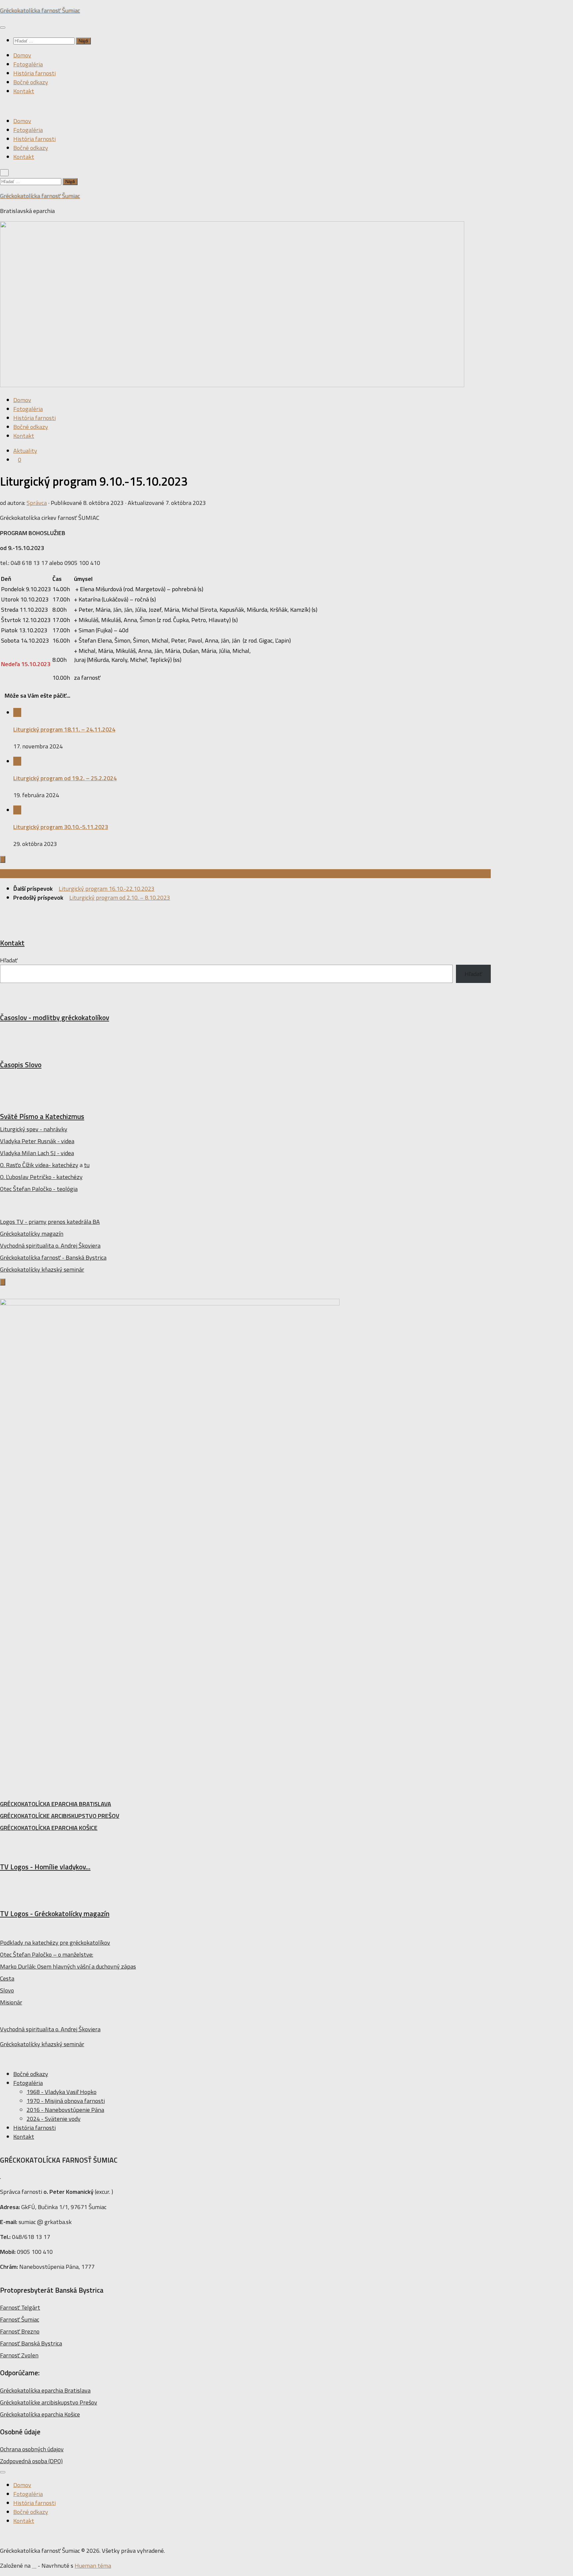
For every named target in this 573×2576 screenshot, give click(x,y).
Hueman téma (93, 2566)
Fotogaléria (28, 64)
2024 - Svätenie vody (54, 2119)
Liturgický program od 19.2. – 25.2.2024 (65, 778)
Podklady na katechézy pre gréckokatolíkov (55, 1943)
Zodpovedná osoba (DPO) (31, 2461)
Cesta (7, 1978)
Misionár (11, 2002)
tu (87, 1165)
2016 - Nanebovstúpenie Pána (65, 2110)
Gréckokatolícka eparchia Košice (40, 2414)
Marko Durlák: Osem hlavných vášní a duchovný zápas (68, 1966)
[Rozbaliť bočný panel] (3, 859)
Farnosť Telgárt (20, 2307)
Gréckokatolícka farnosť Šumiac (40, 10)
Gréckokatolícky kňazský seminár (42, 1269)
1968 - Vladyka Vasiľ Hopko (62, 2092)
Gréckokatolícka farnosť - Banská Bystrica (53, 1257)
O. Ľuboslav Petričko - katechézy (41, 1177)
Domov (22, 55)
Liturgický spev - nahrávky (34, 1129)
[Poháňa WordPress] (34, 2566)
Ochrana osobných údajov (32, 2449)
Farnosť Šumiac (20, 2319)
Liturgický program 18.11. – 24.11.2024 (64, 729)
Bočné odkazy (31, 82)
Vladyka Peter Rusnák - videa (37, 1141)
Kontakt (24, 91)
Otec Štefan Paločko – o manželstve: (47, 1954)
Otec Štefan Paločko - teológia (39, 1189)
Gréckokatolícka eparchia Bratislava (45, 2390)
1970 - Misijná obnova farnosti (66, 2101)
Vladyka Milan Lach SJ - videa (37, 1153)
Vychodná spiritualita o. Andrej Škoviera (50, 1246)
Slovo (7, 1990)
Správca (37, 503)
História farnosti (34, 73)
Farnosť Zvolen (19, 2355)
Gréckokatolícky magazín (32, 1234)
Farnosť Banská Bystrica (31, 2343)
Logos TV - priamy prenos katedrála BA (50, 1222)
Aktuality (25, 451)
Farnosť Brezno (20, 2331)
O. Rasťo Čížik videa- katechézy (39, 1165)
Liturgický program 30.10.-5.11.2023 (61, 827)
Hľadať (9, 960)
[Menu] (3, 28)
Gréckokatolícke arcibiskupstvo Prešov (49, 2402)
